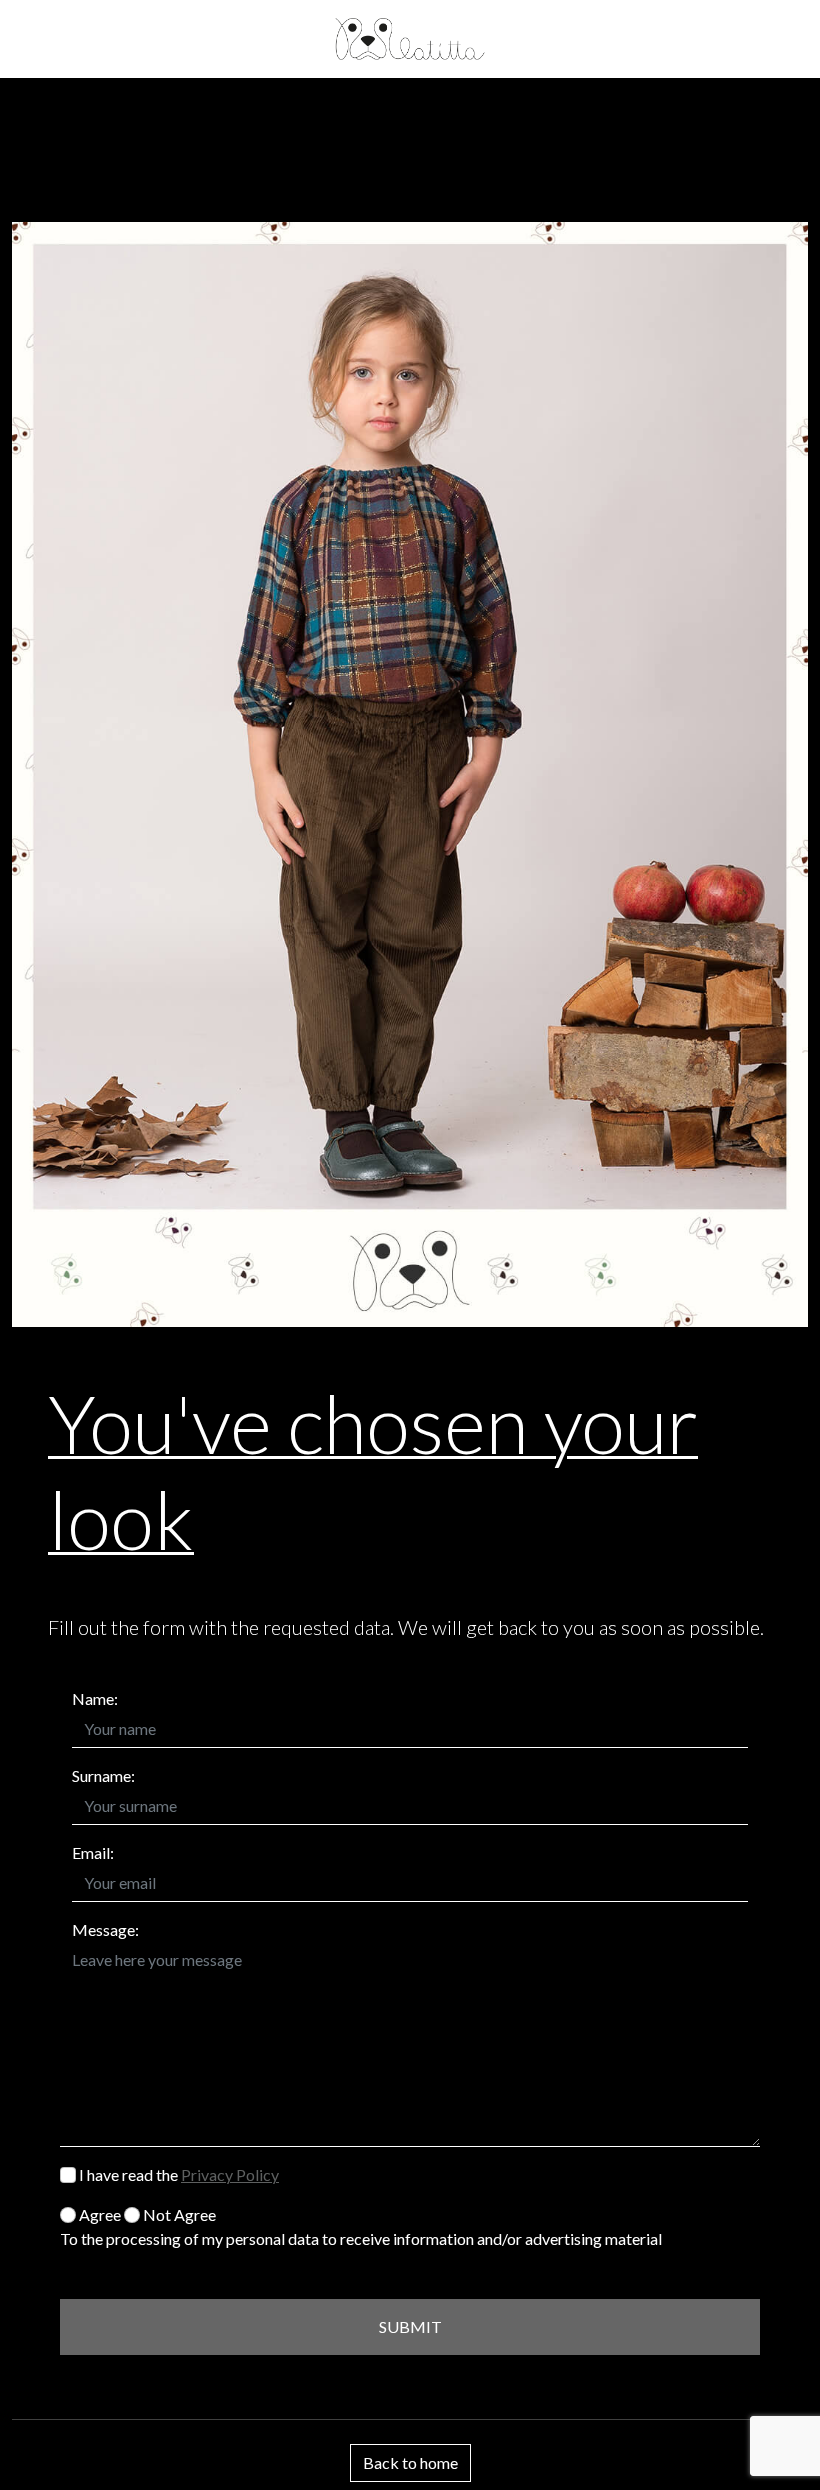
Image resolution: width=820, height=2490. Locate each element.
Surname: (103, 1775)
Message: (105, 1929)
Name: (95, 1698)
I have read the (177, 2174)
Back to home (410, 2462)
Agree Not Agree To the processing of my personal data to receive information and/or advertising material (361, 2226)
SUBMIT (410, 2326)
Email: (93, 1852)
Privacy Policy (230, 2174)
